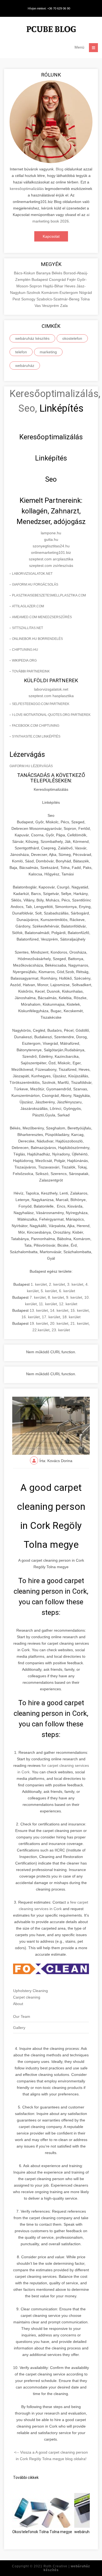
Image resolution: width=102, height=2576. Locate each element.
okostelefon (72, 338)
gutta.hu (51, 539)
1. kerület (39, 1284)
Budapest (40, 279)
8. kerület (56, 1297)
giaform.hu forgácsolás (35, 585)
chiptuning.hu (25, 650)
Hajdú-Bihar (54, 286)
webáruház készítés (32, 338)
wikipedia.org (24, 660)
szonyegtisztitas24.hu (51, 546)
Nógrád (86, 293)
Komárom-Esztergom (60, 293)
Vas (38, 306)
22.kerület (41, 1330)
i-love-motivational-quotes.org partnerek (51, 715)
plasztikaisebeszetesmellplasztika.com (49, 595)
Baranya (44, 273)
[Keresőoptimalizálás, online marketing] (51, 30)
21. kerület (80, 1323)
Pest (17, 299)
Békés (58, 273)
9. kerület (74, 1297)
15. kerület (80, 1310)
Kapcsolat (51, 236)
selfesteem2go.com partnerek (41, 704)
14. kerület (59, 1310)
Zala (64, 306)
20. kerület (59, 1323)
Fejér (72, 279)
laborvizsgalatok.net (32, 574)
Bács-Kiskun (25, 273)
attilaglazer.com (28, 606)
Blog (60, 169)
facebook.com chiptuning (36, 726)
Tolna (85, 299)
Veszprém (51, 306)
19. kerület (39, 1323)
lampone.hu (51, 533)
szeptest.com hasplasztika (51, 696)
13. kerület (39, 1310)
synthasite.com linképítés (36, 736)
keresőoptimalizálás (27, 189)
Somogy (29, 299)
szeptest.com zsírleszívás (51, 566)
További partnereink (31, 671)
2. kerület (57, 1284)
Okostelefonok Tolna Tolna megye (42, 2532)
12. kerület (68, 1304)
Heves (70, 286)
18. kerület (71, 1317)
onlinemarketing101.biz (51, 552)
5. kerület (49, 1291)
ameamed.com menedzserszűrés (42, 617)
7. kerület (38, 1297)
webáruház (25, 366)
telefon (21, 352)
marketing (48, 352)
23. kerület (61, 1330)
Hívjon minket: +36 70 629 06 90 (49, 8)
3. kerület (75, 1284)
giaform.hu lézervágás (31, 766)
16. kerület (31, 1317)
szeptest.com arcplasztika (51, 559)
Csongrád (58, 279)
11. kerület (48, 1304)
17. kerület (51, 1317)
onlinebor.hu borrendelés (37, 639)
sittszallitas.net (27, 628)
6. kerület (67, 1291)
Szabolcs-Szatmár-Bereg (58, 299)
